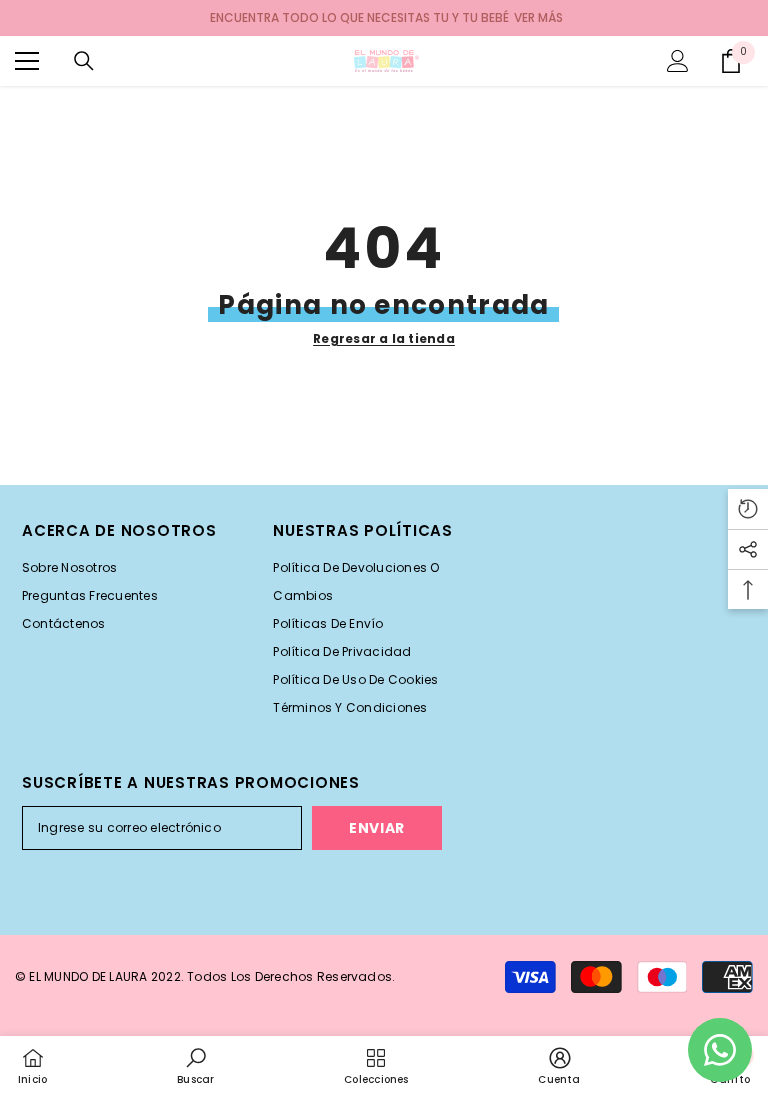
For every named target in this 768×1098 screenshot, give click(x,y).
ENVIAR (377, 828)
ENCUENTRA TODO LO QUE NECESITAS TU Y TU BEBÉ (359, 17)
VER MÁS (538, 17)
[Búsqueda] (84, 61)
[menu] (27, 61)
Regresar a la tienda (384, 338)
